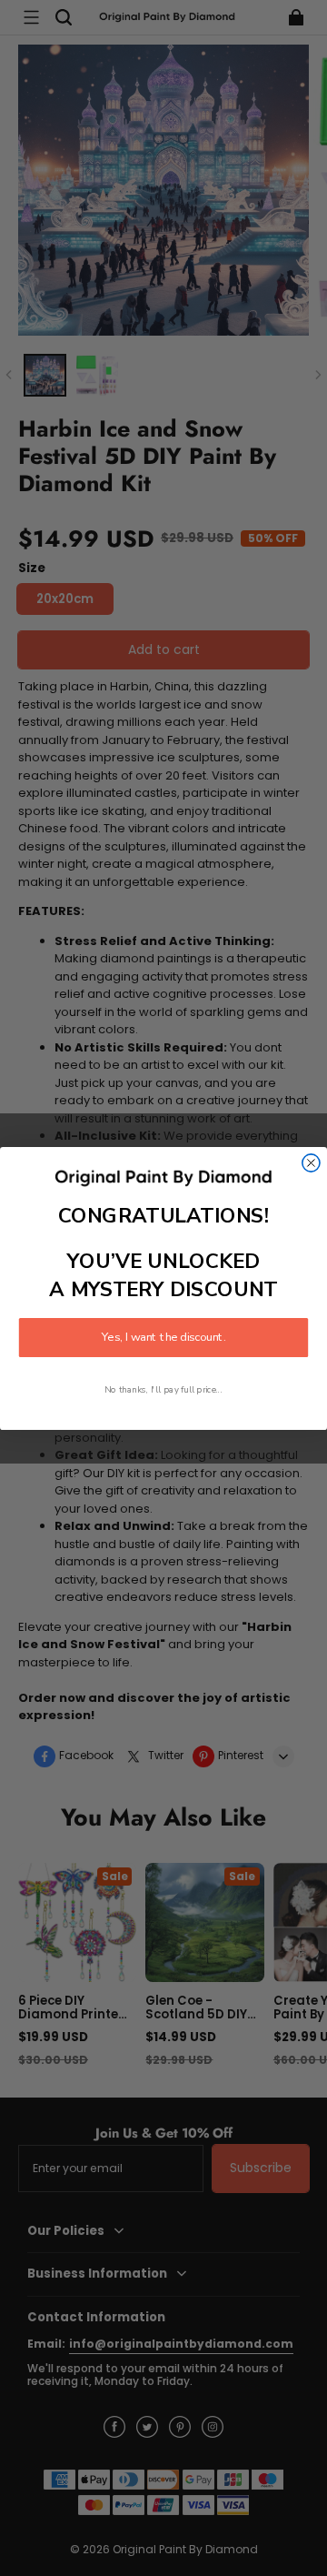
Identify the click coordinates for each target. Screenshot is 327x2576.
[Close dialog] (311, 1162)
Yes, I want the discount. (163, 1337)
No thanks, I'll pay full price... (163, 1389)
